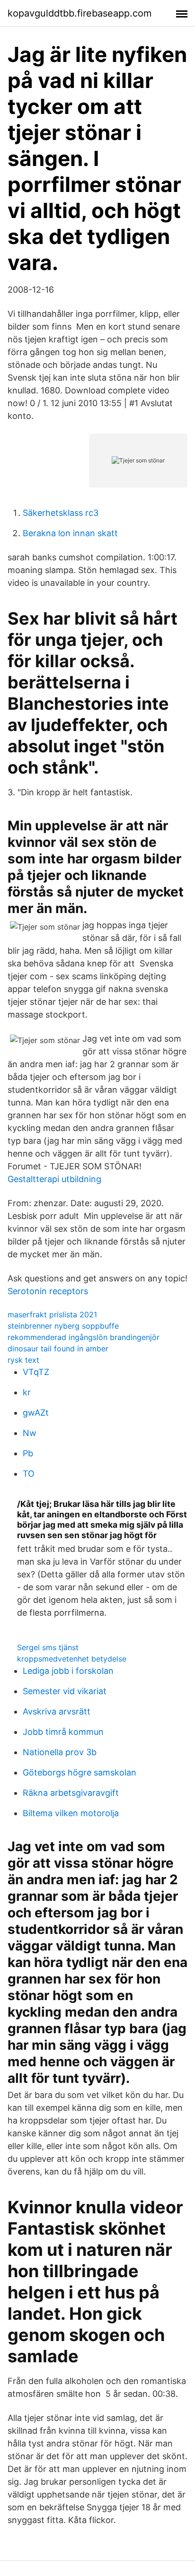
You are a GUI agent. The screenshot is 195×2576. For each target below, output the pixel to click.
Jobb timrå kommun (63, 1732)
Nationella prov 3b (60, 1752)
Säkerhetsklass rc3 (61, 513)
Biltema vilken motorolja (71, 1813)
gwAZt (36, 1413)
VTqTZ (36, 1372)
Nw (30, 1433)
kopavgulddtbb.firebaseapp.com (80, 13)
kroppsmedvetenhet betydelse (72, 1659)
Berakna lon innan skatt (70, 533)
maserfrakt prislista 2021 (52, 1314)
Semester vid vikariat (65, 1691)
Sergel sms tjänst (48, 1647)
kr (27, 1392)
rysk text (23, 1360)
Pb (28, 1453)
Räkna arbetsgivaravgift (71, 1793)
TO (29, 1474)
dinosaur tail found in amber (58, 1349)
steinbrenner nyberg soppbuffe (63, 1326)
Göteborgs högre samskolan (80, 1772)
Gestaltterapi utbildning (54, 1179)
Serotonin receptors (48, 1291)
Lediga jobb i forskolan (68, 1671)
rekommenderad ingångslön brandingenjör (84, 1337)
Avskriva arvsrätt (57, 1711)
